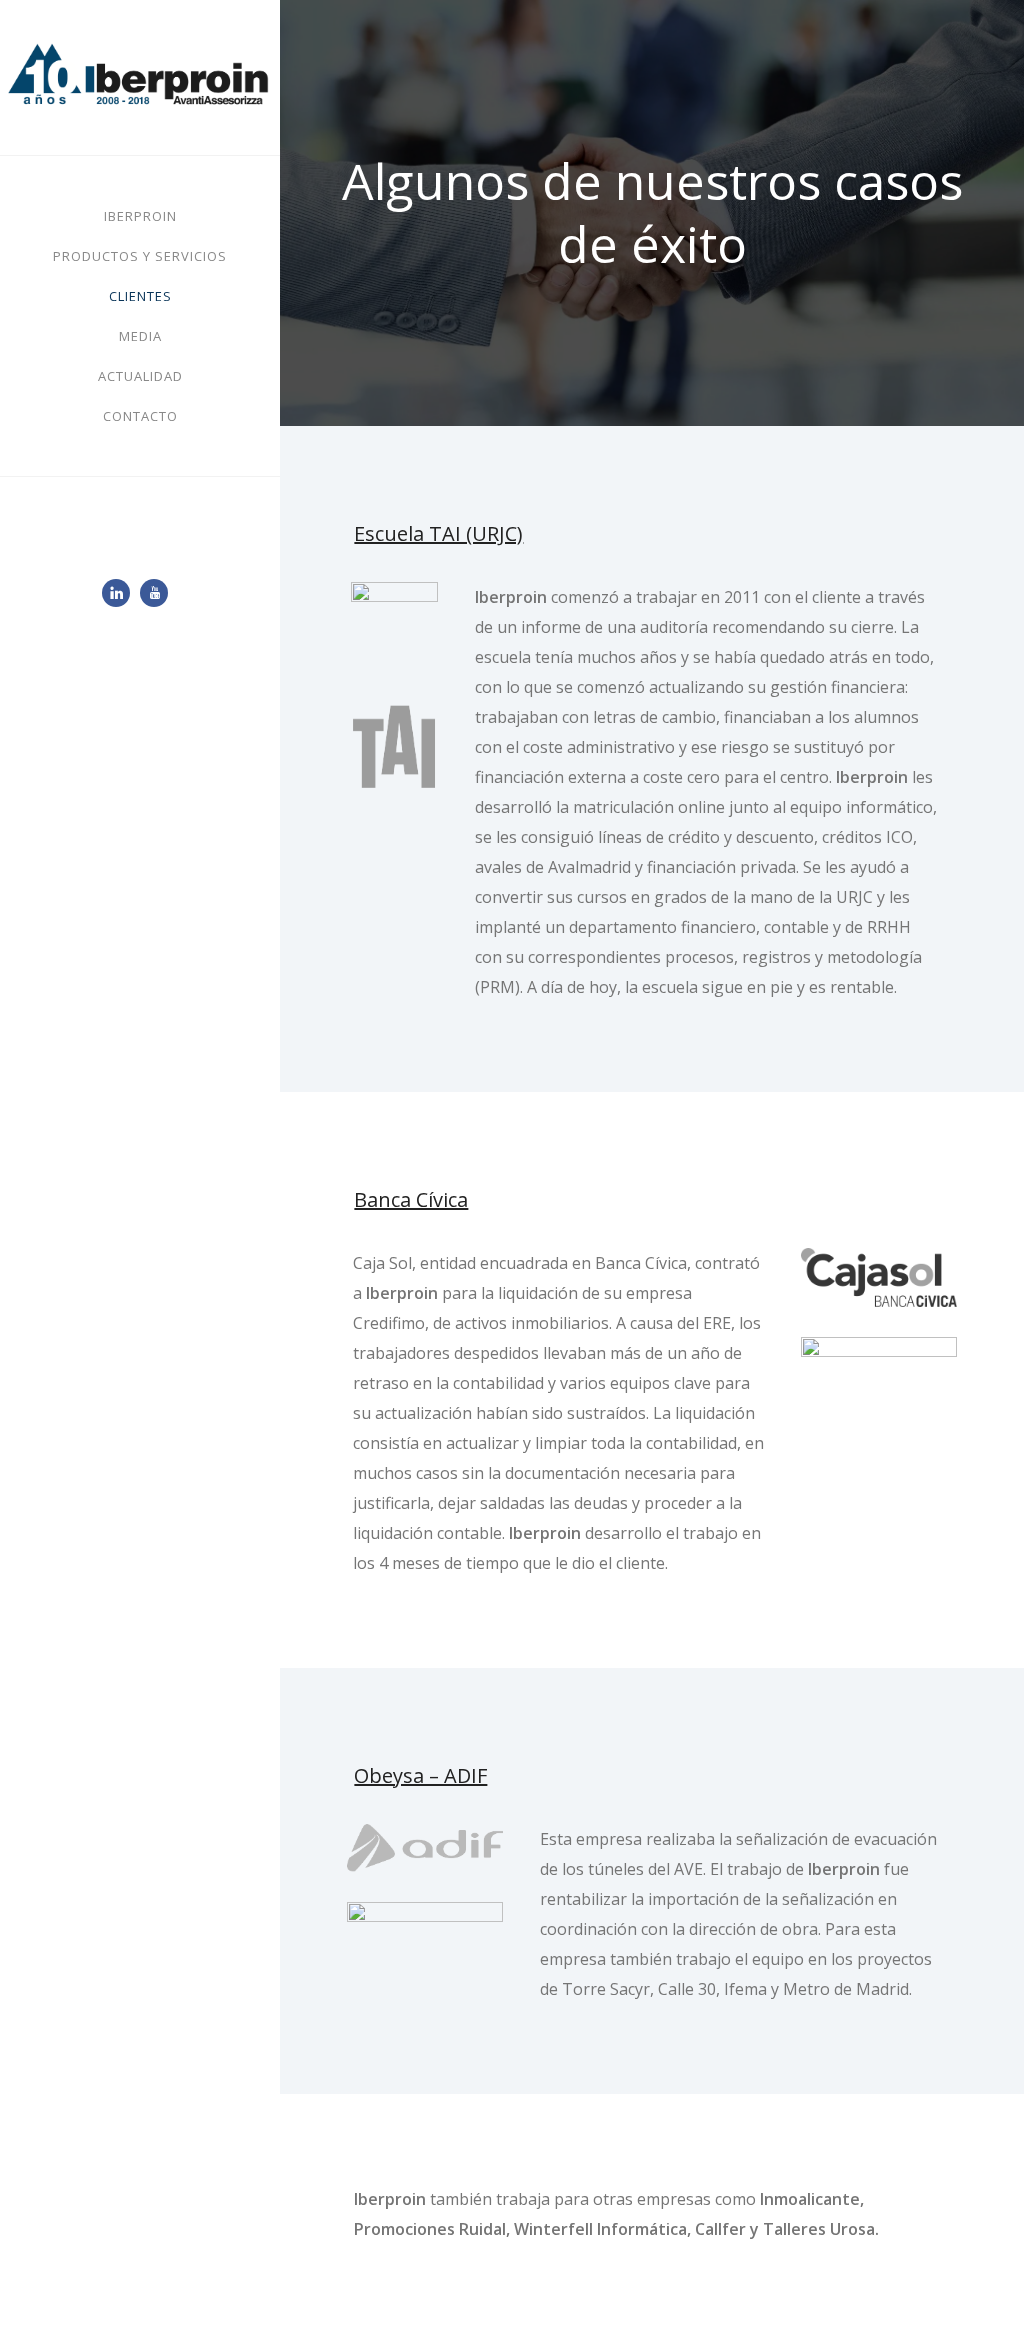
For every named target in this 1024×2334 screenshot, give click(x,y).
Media (140, 336)
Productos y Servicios (140, 256)
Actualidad (140, 376)
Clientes (140, 296)
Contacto (140, 416)
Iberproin (140, 216)
